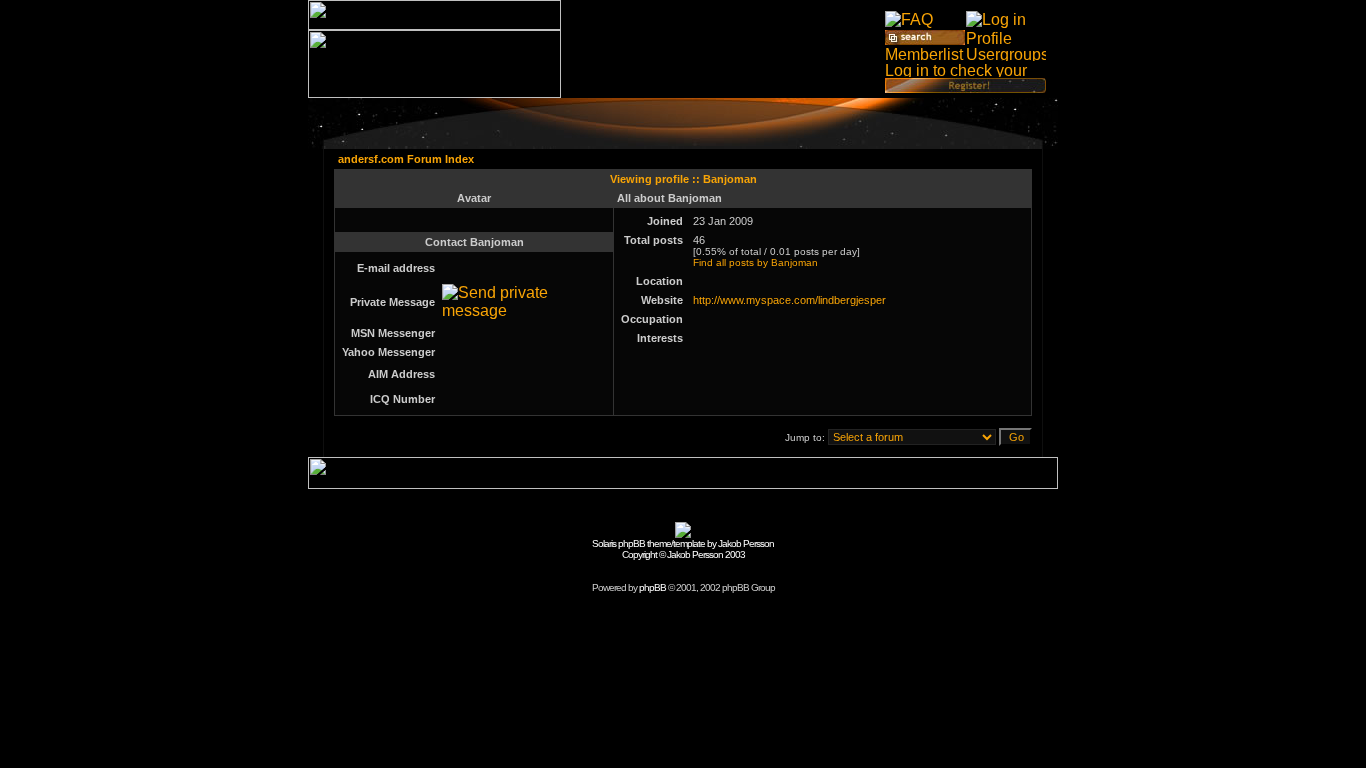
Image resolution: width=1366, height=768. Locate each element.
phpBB (652, 587)
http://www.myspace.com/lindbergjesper (789, 300)
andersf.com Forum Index (406, 159)
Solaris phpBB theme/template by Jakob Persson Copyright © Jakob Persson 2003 (683, 549)
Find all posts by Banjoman (755, 262)
